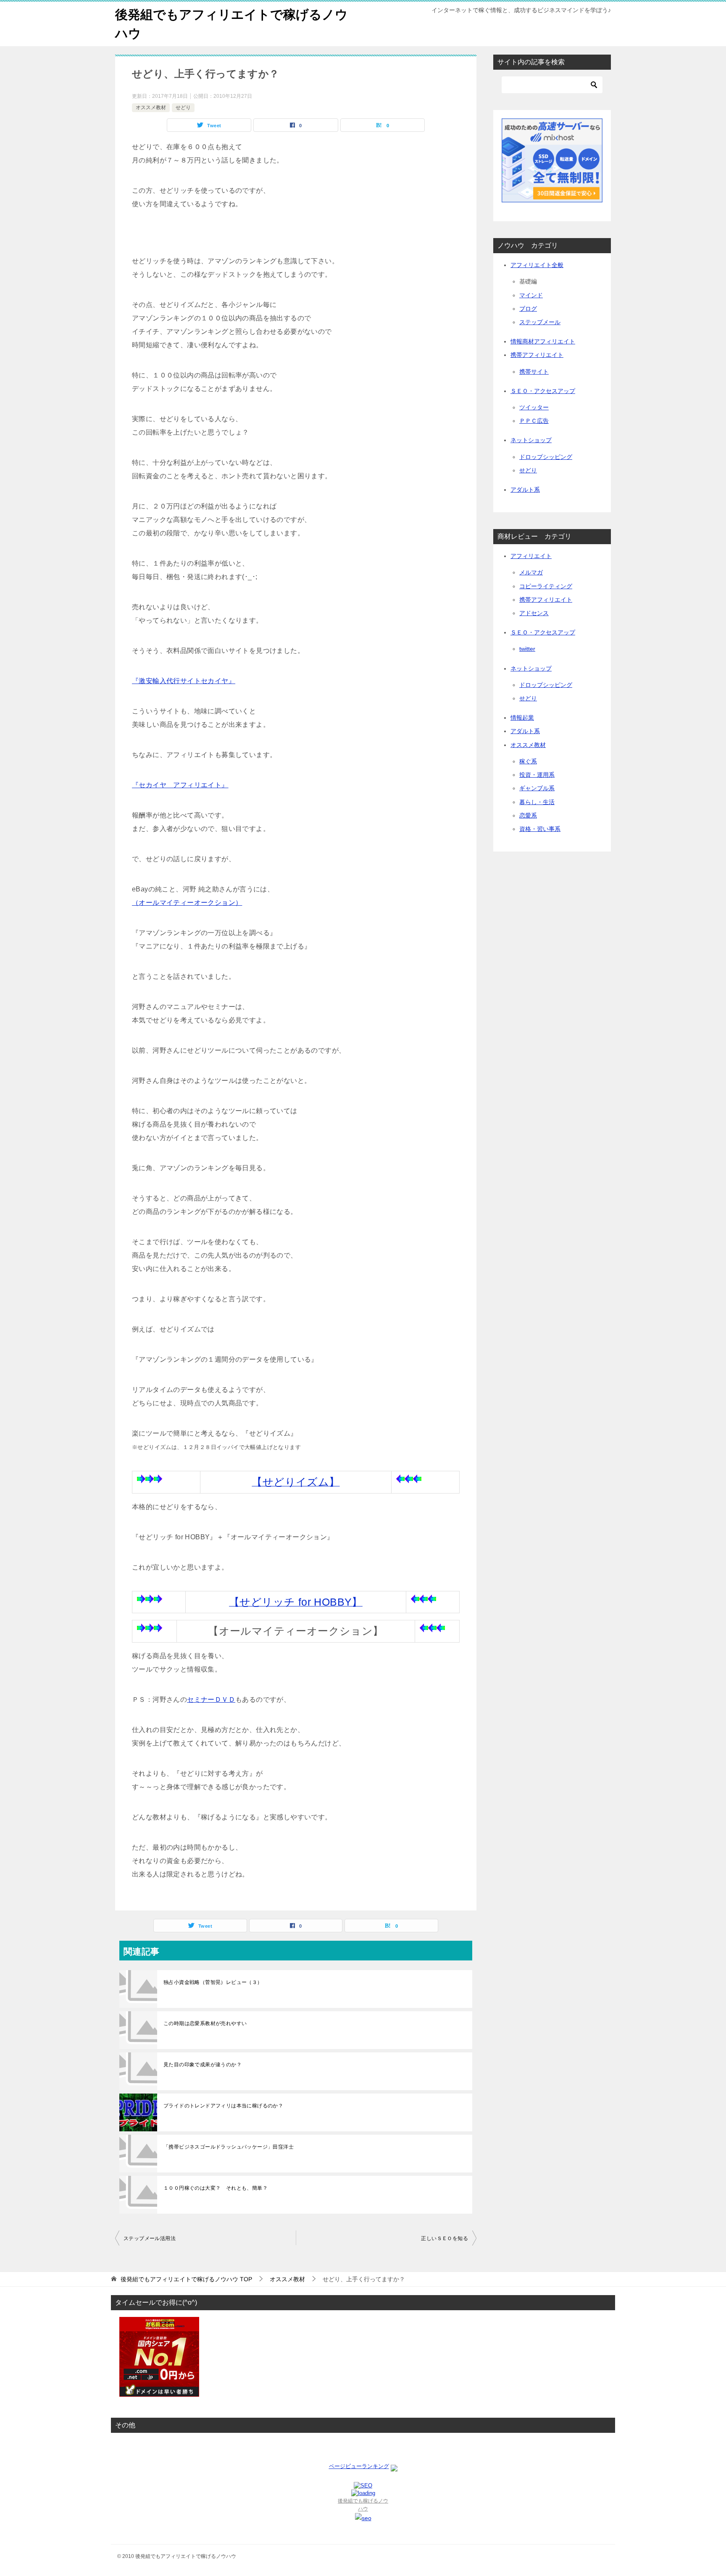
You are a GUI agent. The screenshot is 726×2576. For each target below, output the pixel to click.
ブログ (528, 309)
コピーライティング (546, 586)
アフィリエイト (531, 556)
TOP (186, 2279)
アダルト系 (525, 490)
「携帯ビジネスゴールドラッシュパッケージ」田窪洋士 (229, 2147)
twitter (527, 649)
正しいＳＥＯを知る (445, 2238)
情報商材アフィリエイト (543, 341)
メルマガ (531, 572)
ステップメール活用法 (150, 2238)
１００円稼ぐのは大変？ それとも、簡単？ (216, 2188)
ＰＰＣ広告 (534, 421)
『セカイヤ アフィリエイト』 (180, 785)
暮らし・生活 (537, 802)
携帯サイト (534, 372)
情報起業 (522, 718)
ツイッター (534, 407)
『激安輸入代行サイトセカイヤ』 (184, 681)
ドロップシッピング (546, 457)
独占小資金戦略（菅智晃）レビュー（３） (213, 1982)
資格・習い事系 (540, 829)
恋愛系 (528, 815)
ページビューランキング (359, 2466)
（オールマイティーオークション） (187, 903)
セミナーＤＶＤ (211, 1699)
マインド (531, 295)
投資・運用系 (537, 775)
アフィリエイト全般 (537, 265)
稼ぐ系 (528, 761)
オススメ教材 (151, 107)
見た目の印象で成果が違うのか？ (203, 2065)
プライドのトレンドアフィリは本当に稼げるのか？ (223, 2106)
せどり (183, 107)
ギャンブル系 (537, 788)
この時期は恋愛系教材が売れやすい (205, 2023)
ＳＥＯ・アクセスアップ (543, 391)
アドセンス (534, 613)
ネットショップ (531, 440)
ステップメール (540, 322)
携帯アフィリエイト (537, 355)
